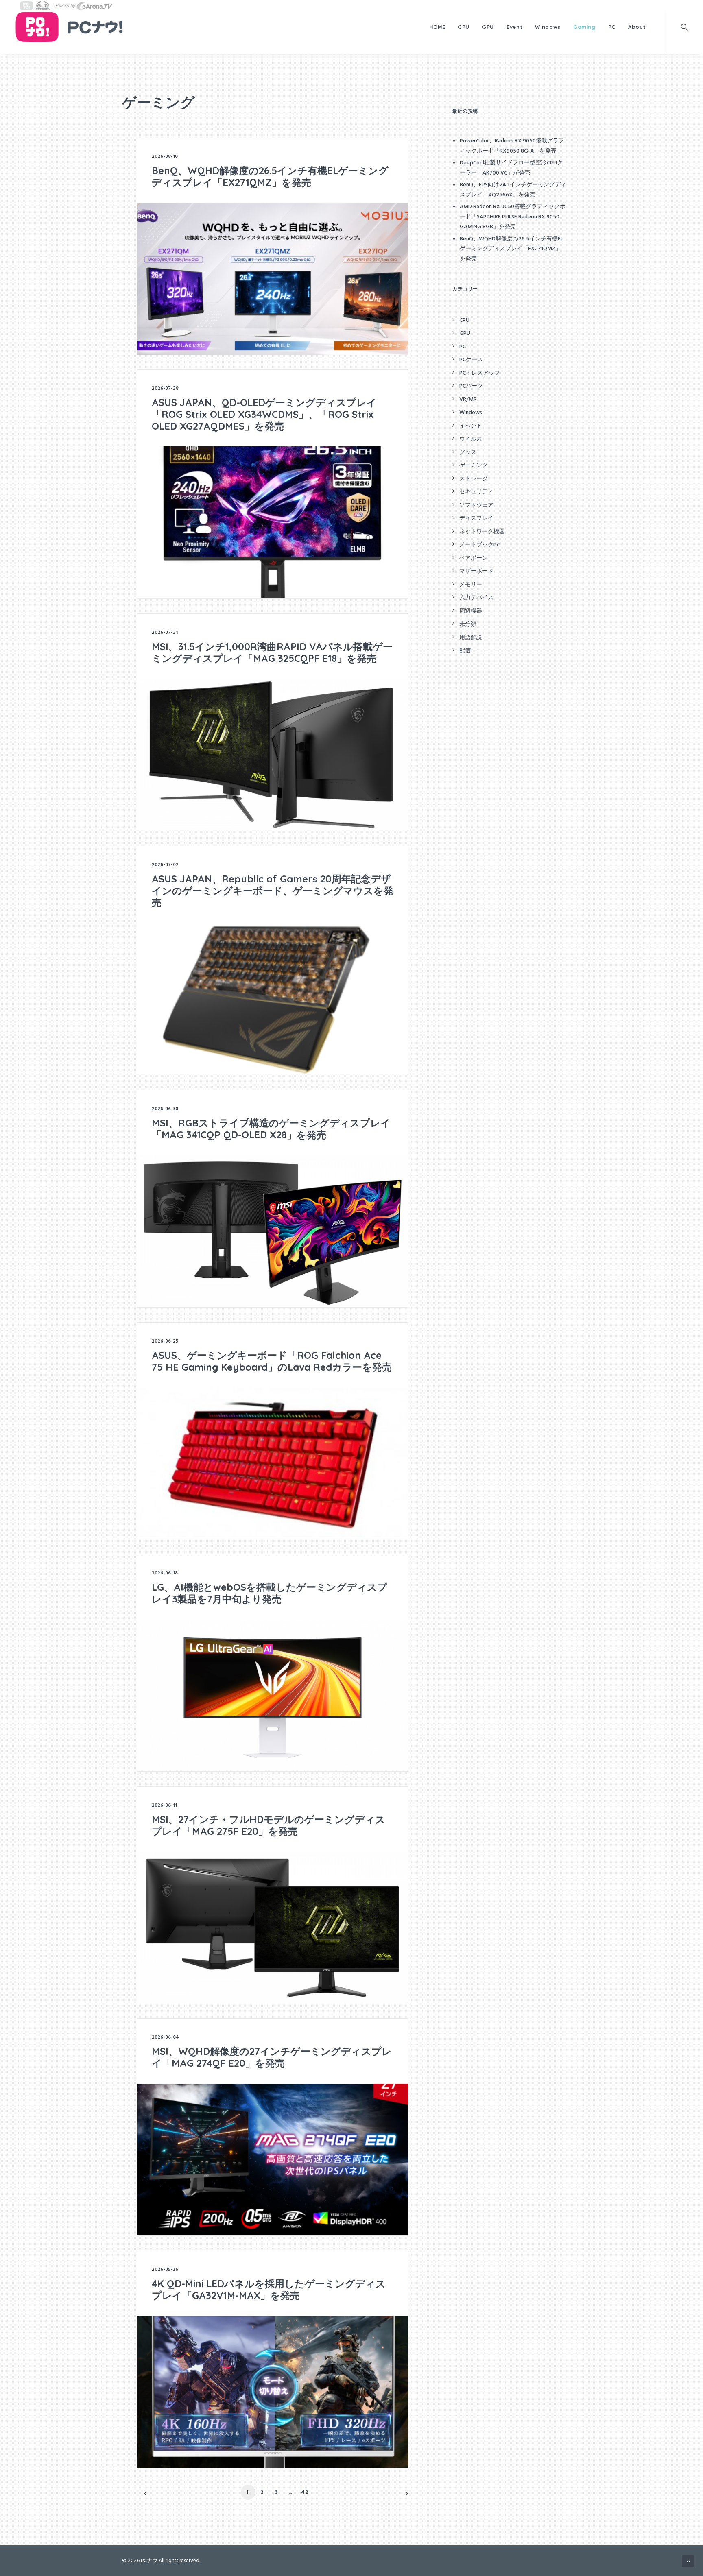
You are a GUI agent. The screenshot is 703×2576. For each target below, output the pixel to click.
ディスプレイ (476, 518)
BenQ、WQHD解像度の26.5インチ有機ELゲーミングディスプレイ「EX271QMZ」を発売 (270, 176)
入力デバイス (476, 598)
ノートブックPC (480, 545)
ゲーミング (474, 466)
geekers (42, 5)
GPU (488, 27)
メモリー (471, 585)
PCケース (471, 360)
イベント (471, 426)
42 (305, 2492)
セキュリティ (476, 492)
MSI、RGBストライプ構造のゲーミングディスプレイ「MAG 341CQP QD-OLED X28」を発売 (271, 1129)
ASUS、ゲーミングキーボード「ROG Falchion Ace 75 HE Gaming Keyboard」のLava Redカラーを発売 (272, 1361)
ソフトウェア (476, 505)
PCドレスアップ (480, 373)
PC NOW (26, 5)
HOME (438, 27)
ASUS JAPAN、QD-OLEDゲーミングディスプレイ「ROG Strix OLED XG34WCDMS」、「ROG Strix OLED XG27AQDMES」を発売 (264, 414)
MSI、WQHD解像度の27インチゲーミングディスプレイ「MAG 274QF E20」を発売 (272, 2057)
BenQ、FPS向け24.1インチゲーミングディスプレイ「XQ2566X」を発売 (513, 190)
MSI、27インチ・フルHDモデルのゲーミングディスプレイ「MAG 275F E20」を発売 (269, 1825)
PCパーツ (471, 386)
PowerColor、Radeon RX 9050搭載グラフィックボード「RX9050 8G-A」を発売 (512, 146)
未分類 (468, 624)
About (637, 27)
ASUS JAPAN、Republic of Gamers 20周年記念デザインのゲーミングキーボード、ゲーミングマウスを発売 (273, 891)
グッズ (468, 453)
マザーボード (476, 571)
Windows (548, 27)
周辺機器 (471, 611)
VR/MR (468, 400)
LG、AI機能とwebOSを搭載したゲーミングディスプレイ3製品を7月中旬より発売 (270, 1593)
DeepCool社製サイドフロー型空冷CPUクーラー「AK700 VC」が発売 (511, 168)
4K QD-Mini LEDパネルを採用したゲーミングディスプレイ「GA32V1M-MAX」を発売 (269, 2289)
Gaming (584, 27)
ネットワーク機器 (482, 532)
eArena (83, 5)
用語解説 (471, 638)
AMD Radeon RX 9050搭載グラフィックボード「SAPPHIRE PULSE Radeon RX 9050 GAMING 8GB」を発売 (513, 217)
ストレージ (474, 479)
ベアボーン (474, 558)
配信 (465, 651)
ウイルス (471, 439)
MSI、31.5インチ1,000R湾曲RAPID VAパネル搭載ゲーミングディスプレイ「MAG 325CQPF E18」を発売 (272, 652)
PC (612, 27)
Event (514, 27)
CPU (464, 27)
